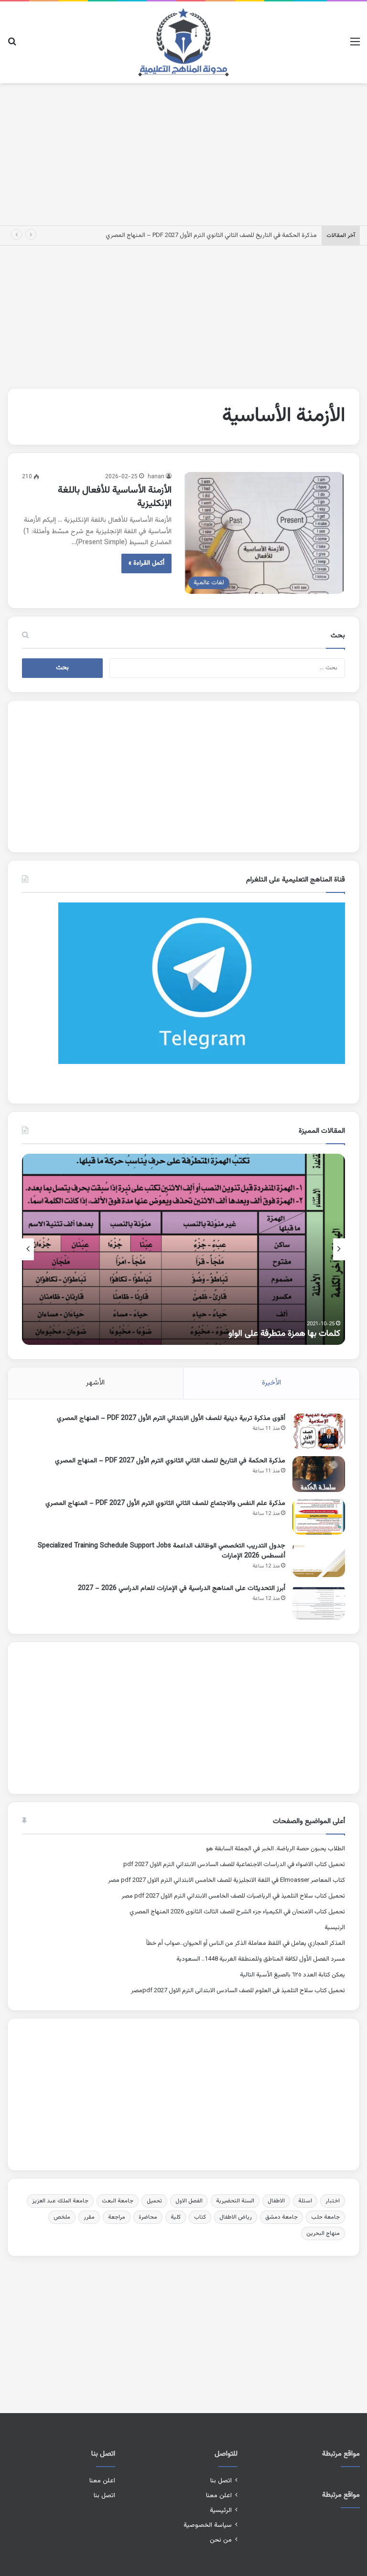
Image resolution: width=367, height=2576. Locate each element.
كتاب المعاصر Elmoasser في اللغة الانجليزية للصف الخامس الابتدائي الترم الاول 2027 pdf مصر (227, 1880)
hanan (156, 477)
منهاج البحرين (323, 2233)
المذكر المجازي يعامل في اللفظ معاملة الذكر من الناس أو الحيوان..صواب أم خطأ (246, 1943)
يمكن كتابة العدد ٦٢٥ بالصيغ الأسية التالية (292, 1975)
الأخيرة (271, 1383)
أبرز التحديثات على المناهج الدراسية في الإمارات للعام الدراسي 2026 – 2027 (182, 1589)
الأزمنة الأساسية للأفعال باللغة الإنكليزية (115, 497)
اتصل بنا (221, 2481)
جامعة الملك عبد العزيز (60, 2201)
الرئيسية (335, 1928)
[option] (183, 1249)
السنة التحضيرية (235, 2201)
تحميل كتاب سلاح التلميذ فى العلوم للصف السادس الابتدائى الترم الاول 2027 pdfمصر (238, 1991)
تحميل (154, 2201)
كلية (176, 2217)
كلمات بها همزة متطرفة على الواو (284, 1334)
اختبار (333, 2201)
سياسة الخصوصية (208, 2525)
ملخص (62, 2217)
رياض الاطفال (236, 2217)
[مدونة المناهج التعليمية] (183, 42)
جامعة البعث (118, 2201)
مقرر (89, 2217)
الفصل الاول (189, 2201)
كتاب (200, 2217)
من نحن (221, 2540)
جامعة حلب (325, 2217)
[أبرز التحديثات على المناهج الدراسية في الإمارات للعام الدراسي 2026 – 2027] (319, 1602)
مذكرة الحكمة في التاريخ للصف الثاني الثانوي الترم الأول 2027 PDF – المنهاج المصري (211, 236)
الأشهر (95, 1383)
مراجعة (117, 2217)
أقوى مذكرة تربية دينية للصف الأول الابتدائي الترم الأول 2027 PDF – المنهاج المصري (171, 1418)
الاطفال (276, 2201)
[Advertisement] (183, 152)
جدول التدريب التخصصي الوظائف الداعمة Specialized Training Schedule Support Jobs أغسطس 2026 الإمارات (162, 1551)
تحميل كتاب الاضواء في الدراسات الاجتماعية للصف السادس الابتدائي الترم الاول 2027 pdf (234, 1865)
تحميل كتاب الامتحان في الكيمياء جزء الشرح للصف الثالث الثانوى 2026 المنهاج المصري (237, 1912)
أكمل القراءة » (146, 563)
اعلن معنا (219, 2495)
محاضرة (148, 2217)
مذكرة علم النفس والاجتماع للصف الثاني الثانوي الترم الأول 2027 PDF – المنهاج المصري (165, 1503)
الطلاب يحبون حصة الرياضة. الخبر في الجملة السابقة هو (275, 1849)
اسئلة (305, 2201)
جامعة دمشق (281, 2217)
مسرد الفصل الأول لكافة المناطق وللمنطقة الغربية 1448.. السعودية (261, 1959)
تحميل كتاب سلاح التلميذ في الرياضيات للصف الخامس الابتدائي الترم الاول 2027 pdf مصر (233, 1896)
